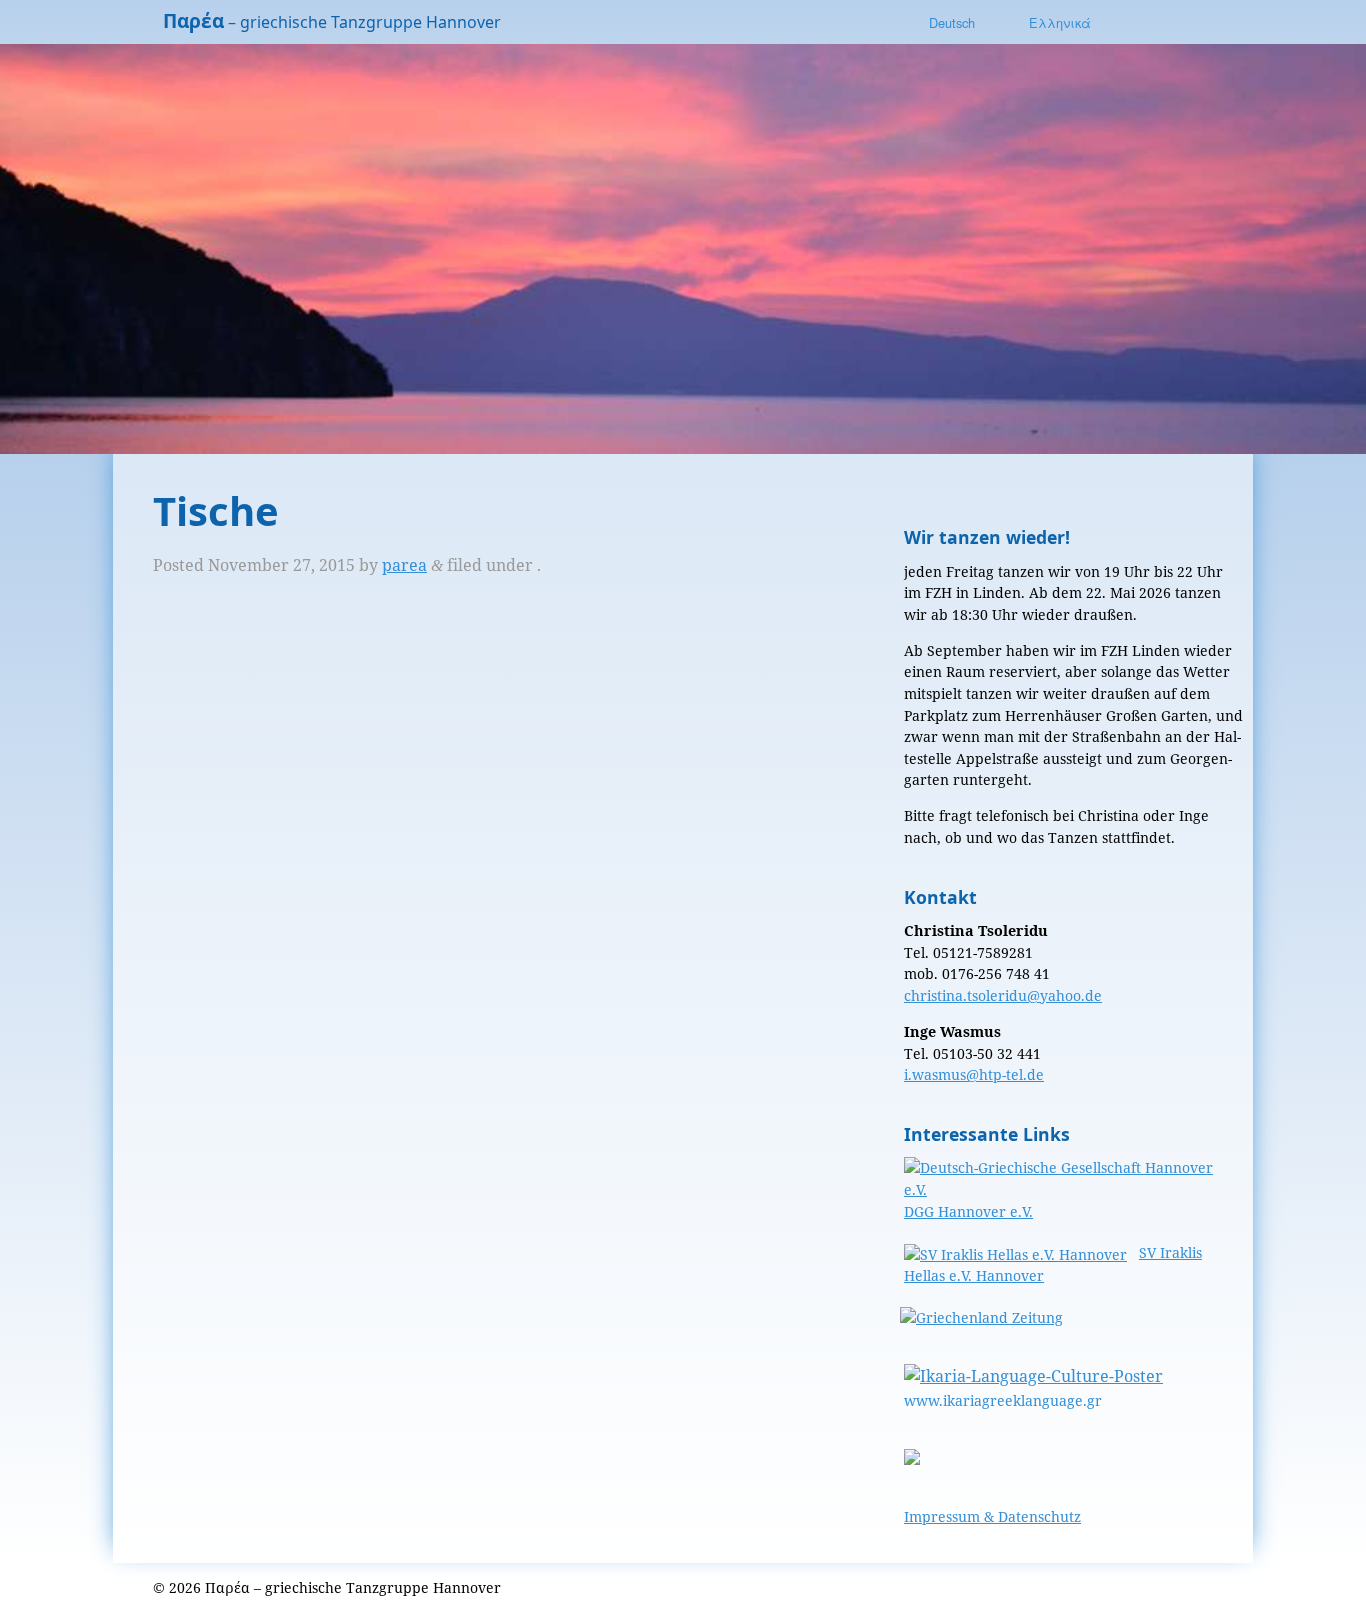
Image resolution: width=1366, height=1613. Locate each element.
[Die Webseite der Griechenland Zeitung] (983, 1317)
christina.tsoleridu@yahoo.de (1003, 995)
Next (1326, 246)
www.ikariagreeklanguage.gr (1003, 1400)
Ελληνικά (1060, 22)
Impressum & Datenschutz (992, 1516)
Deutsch (952, 22)
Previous (40, 246)
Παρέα (193, 20)
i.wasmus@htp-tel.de (974, 1074)
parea (404, 565)
